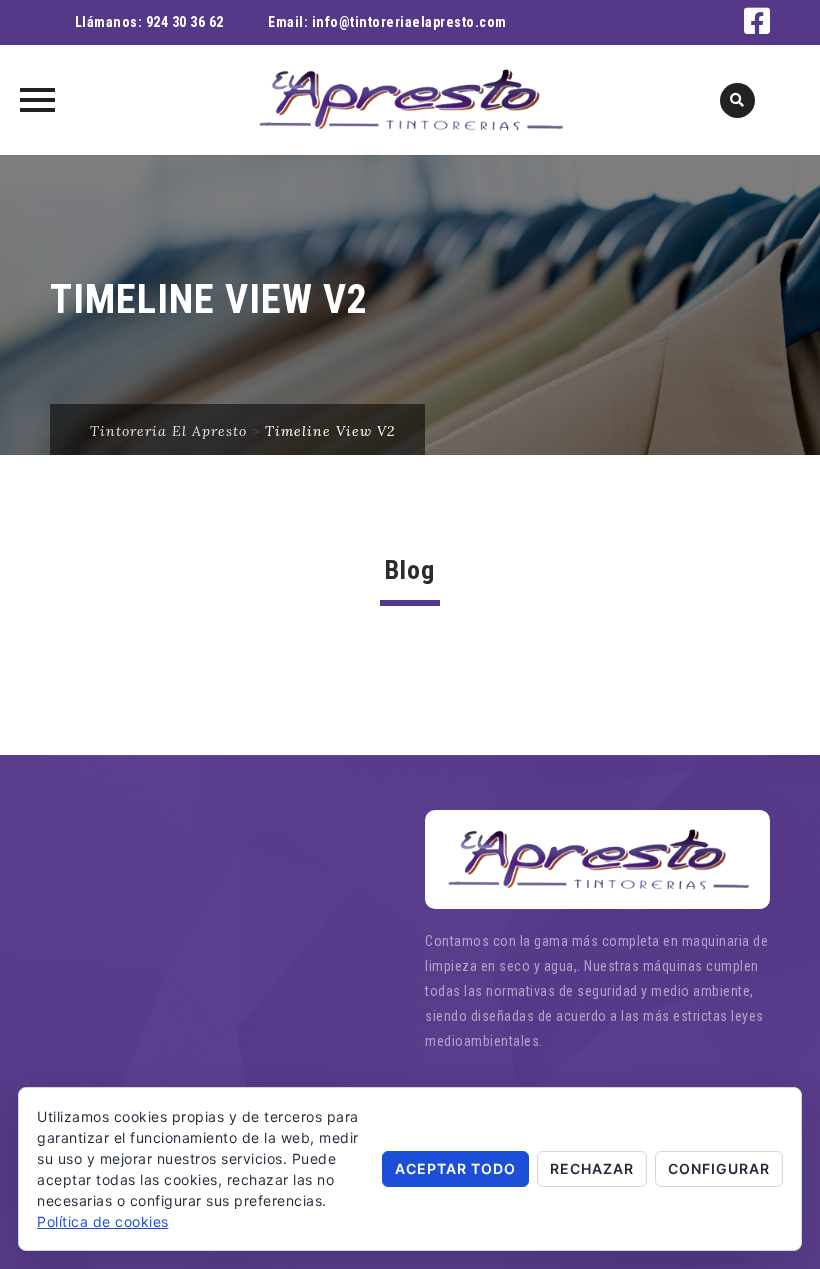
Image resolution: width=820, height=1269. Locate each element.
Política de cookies (103, 1221)
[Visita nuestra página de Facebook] (757, 27)
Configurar (719, 1168)
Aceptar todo (455, 1168)
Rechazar (592, 1168)
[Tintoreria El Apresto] (410, 100)
